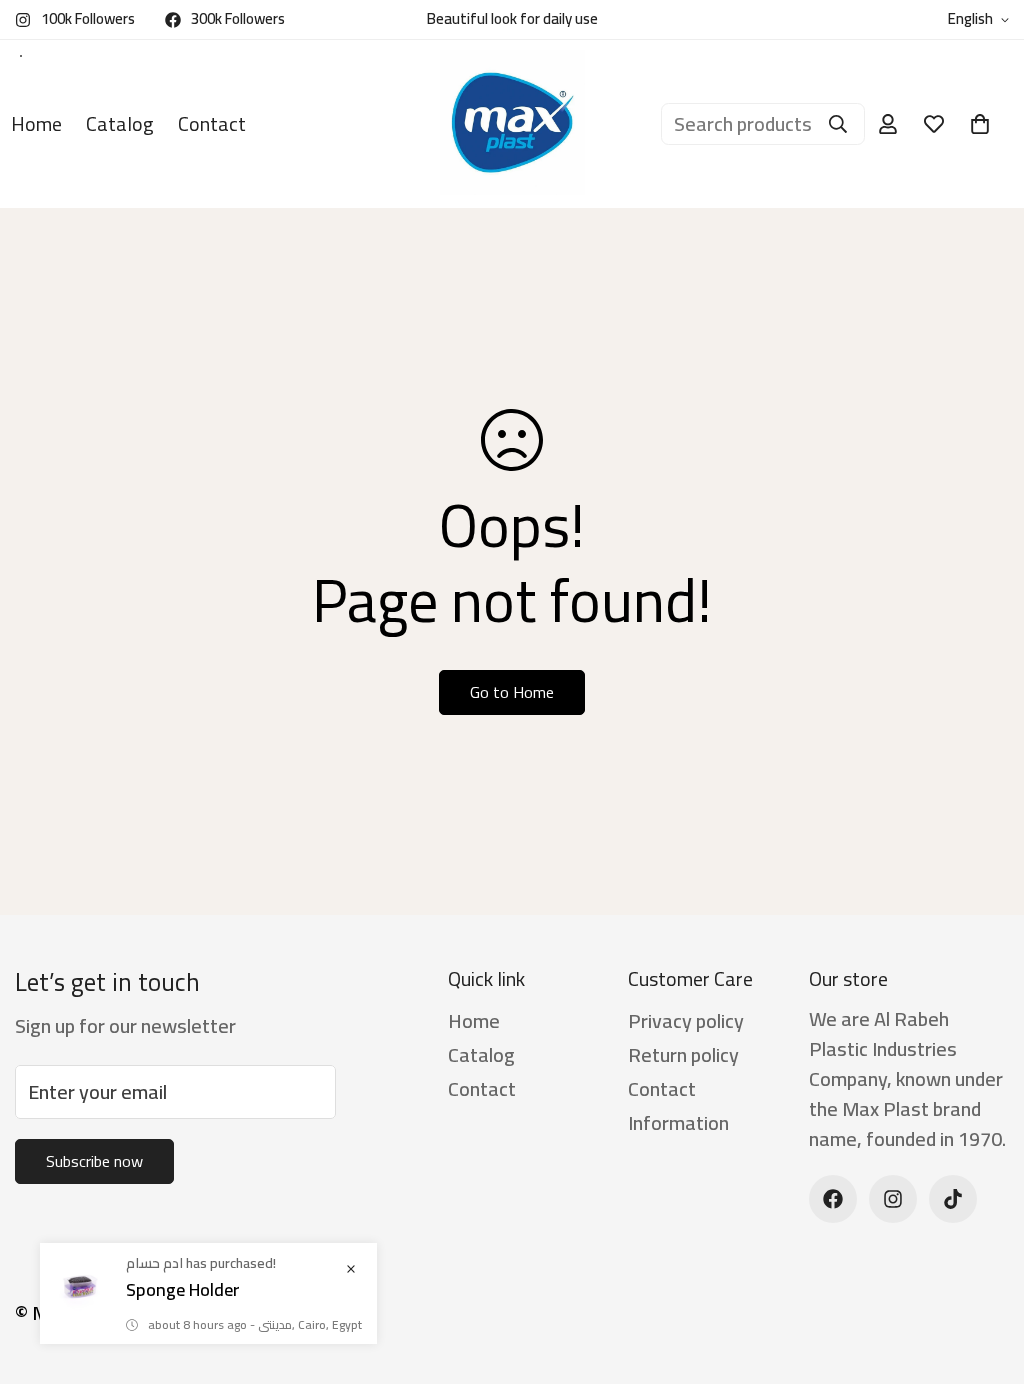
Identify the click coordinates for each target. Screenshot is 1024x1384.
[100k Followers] (893, 1199)
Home (474, 1020)
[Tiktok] (953, 1199)
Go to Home (512, 692)
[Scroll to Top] (985, 1275)
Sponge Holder (183, 1289)
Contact (212, 123)
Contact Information (678, 1105)
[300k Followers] (833, 1199)
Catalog (120, 123)
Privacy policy (686, 1020)
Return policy (683, 1054)
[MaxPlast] (512, 124)
